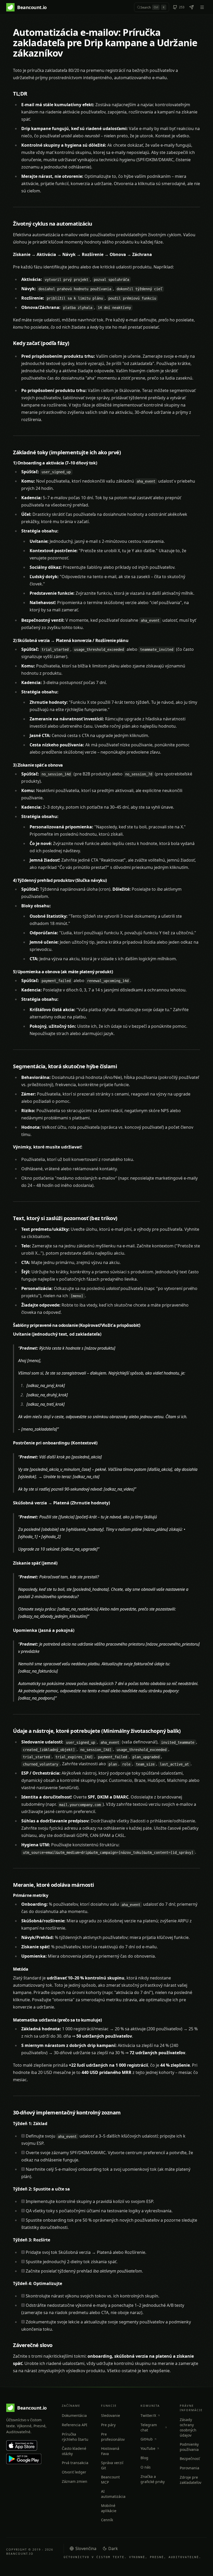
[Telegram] (191, 7)
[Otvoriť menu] (202, 7)
